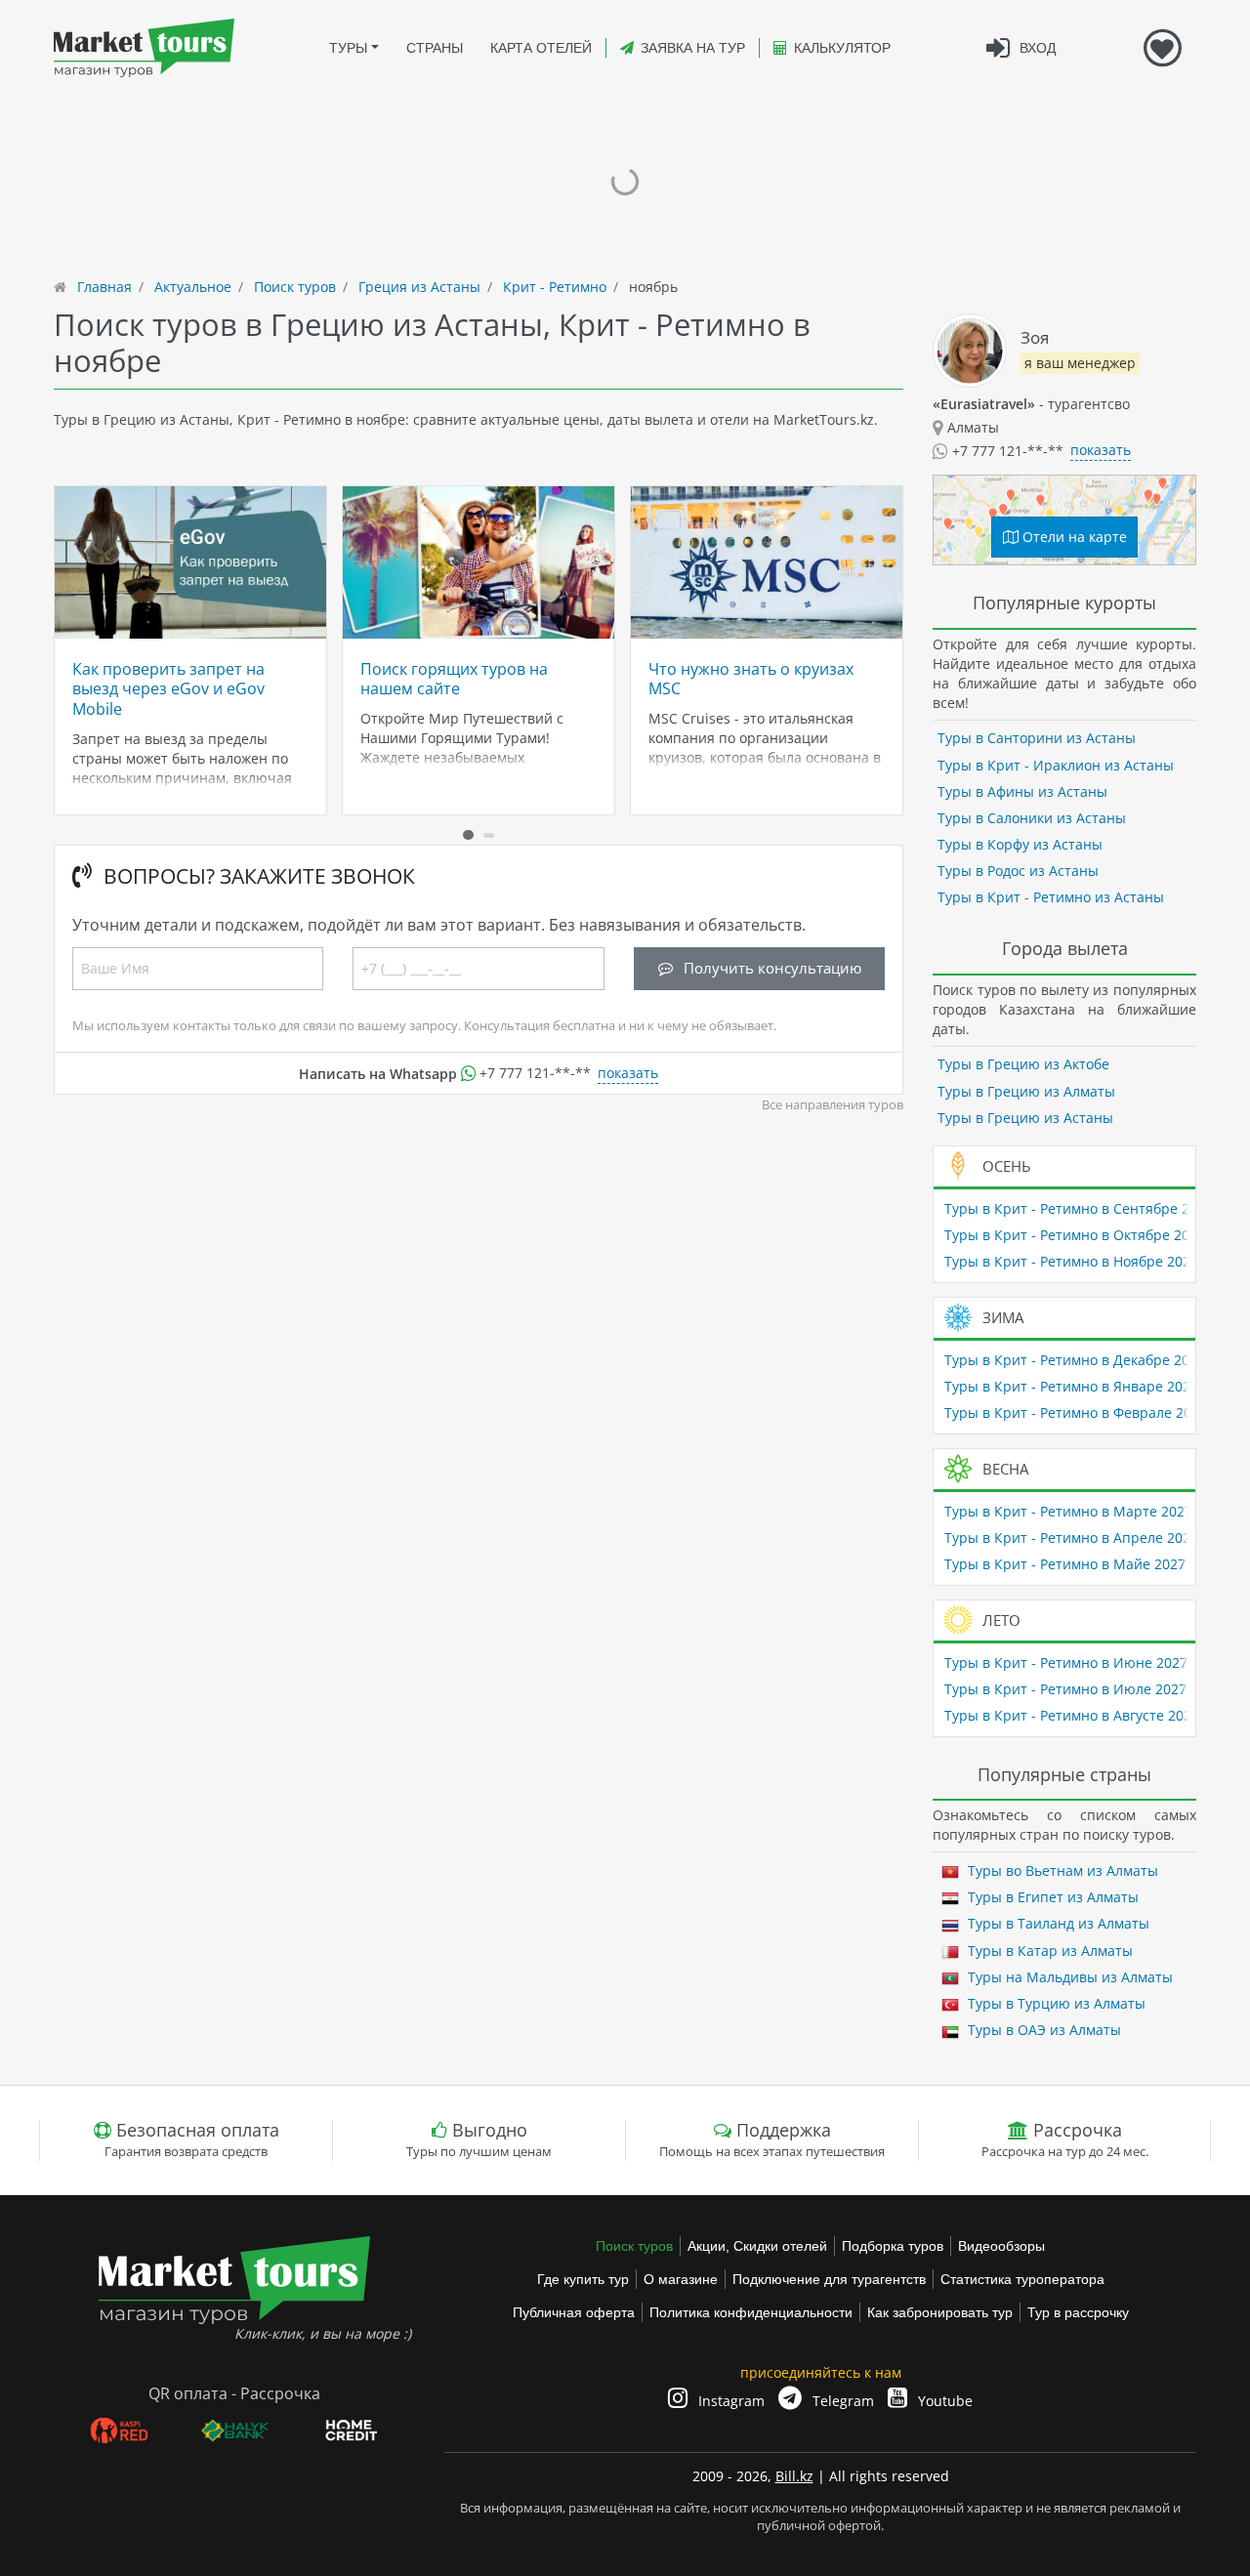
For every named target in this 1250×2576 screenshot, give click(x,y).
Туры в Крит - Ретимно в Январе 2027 (1071, 1386)
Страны (435, 48)
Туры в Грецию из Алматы (1026, 1091)
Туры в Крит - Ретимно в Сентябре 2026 (1079, 1208)
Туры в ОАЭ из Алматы (1042, 2030)
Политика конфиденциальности (751, 2312)
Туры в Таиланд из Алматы (1057, 1923)
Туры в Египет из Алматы (1051, 1897)
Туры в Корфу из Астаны (1020, 844)
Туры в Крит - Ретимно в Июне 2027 (1066, 1662)
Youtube (943, 2401)
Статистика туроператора (1022, 2279)
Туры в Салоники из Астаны (1032, 818)
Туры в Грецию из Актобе (1023, 1064)
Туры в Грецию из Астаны (1025, 1118)
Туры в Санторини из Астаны (1037, 738)
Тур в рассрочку (1078, 2312)
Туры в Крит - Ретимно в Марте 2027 (1068, 1511)
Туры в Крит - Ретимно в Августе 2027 (1072, 1715)
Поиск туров (634, 2246)
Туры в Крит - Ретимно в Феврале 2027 (1076, 1413)
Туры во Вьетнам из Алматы (1061, 1870)
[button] (468, 835)
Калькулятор (842, 48)
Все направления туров (833, 1105)
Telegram (841, 2401)
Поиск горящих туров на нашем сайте (454, 679)
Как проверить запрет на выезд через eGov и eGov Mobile (168, 689)
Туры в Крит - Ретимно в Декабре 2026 (1075, 1360)
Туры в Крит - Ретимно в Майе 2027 (1065, 1564)
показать (628, 1073)
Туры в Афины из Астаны (1022, 791)
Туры (348, 48)
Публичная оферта (574, 2312)
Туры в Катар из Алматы (1048, 1951)
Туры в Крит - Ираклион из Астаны (1056, 765)
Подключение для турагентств (829, 2279)
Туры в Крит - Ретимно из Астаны (1051, 897)
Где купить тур (583, 2279)
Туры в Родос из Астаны (1018, 871)
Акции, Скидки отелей (757, 2246)
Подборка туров (893, 2246)
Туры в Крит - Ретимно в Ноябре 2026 (1071, 1261)
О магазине (681, 2279)
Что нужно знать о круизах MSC (751, 679)
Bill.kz (794, 2476)
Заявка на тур (693, 48)
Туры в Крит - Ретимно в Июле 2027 (1065, 1689)
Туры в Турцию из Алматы (1055, 2003)
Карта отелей (541, 48)
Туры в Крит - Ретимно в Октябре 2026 (1075, 1235)
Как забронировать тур (940, 2312)
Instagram (729, 2401)
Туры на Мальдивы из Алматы (1068, 1977)
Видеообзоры (1001, 2246)
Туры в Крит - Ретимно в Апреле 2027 (1071, 1537)
